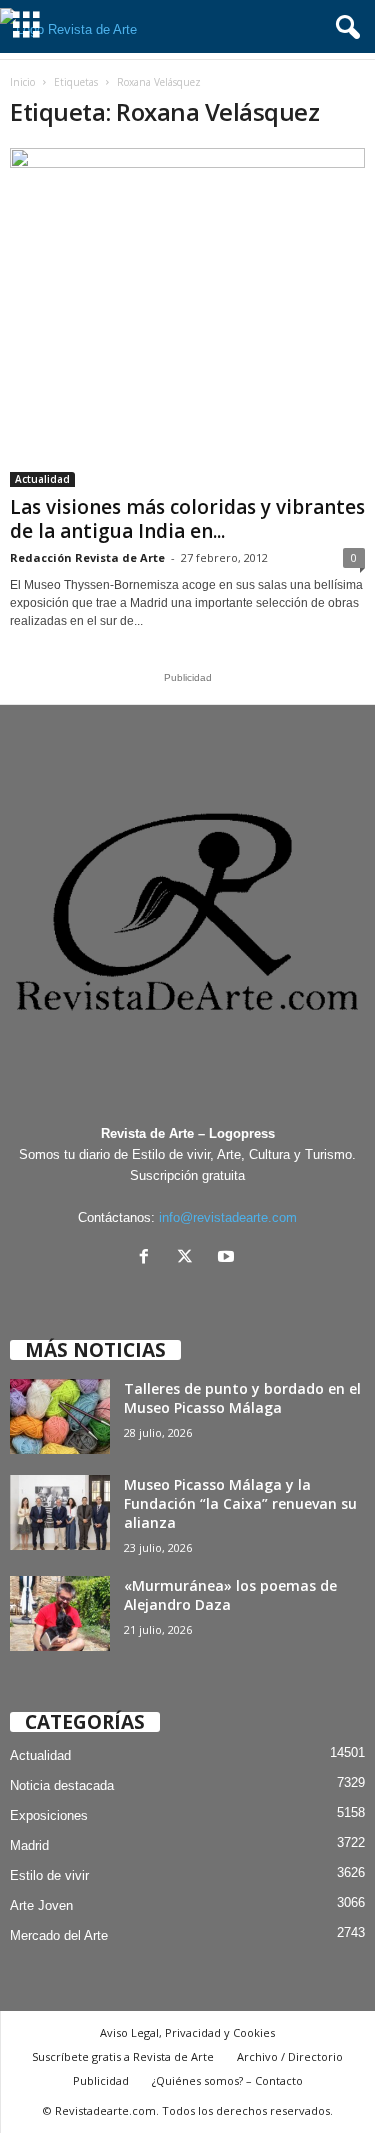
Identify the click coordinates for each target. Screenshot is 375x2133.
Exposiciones (49, 1815)
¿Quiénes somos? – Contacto (227, 2080)
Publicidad (101, 2080)
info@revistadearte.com (228, 1217)
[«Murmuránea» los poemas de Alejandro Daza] (60, 1613)
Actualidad (42, 479)
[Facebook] (148, 1258)
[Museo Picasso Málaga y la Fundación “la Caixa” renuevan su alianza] (60, 1512)
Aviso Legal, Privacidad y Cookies (187, 2032)
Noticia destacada (62, 1785)
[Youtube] (228, 1258)
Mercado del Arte (59, 1935)
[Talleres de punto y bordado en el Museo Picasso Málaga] (60, 1416)
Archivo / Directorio (290, 2056)
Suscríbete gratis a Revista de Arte (123, 2056)
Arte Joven (41, 1905)
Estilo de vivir (49, 1875)
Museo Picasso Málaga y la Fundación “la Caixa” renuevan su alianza (240, 1503)
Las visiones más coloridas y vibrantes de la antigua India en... (187, 519)
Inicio (22, 82)
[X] (189, 1258)
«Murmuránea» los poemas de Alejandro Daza (230, 1595)
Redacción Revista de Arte (87, 557)
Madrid (29, 1845)
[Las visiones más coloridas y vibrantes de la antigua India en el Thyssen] (187, 317)
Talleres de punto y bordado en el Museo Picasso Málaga (242, 1398)
